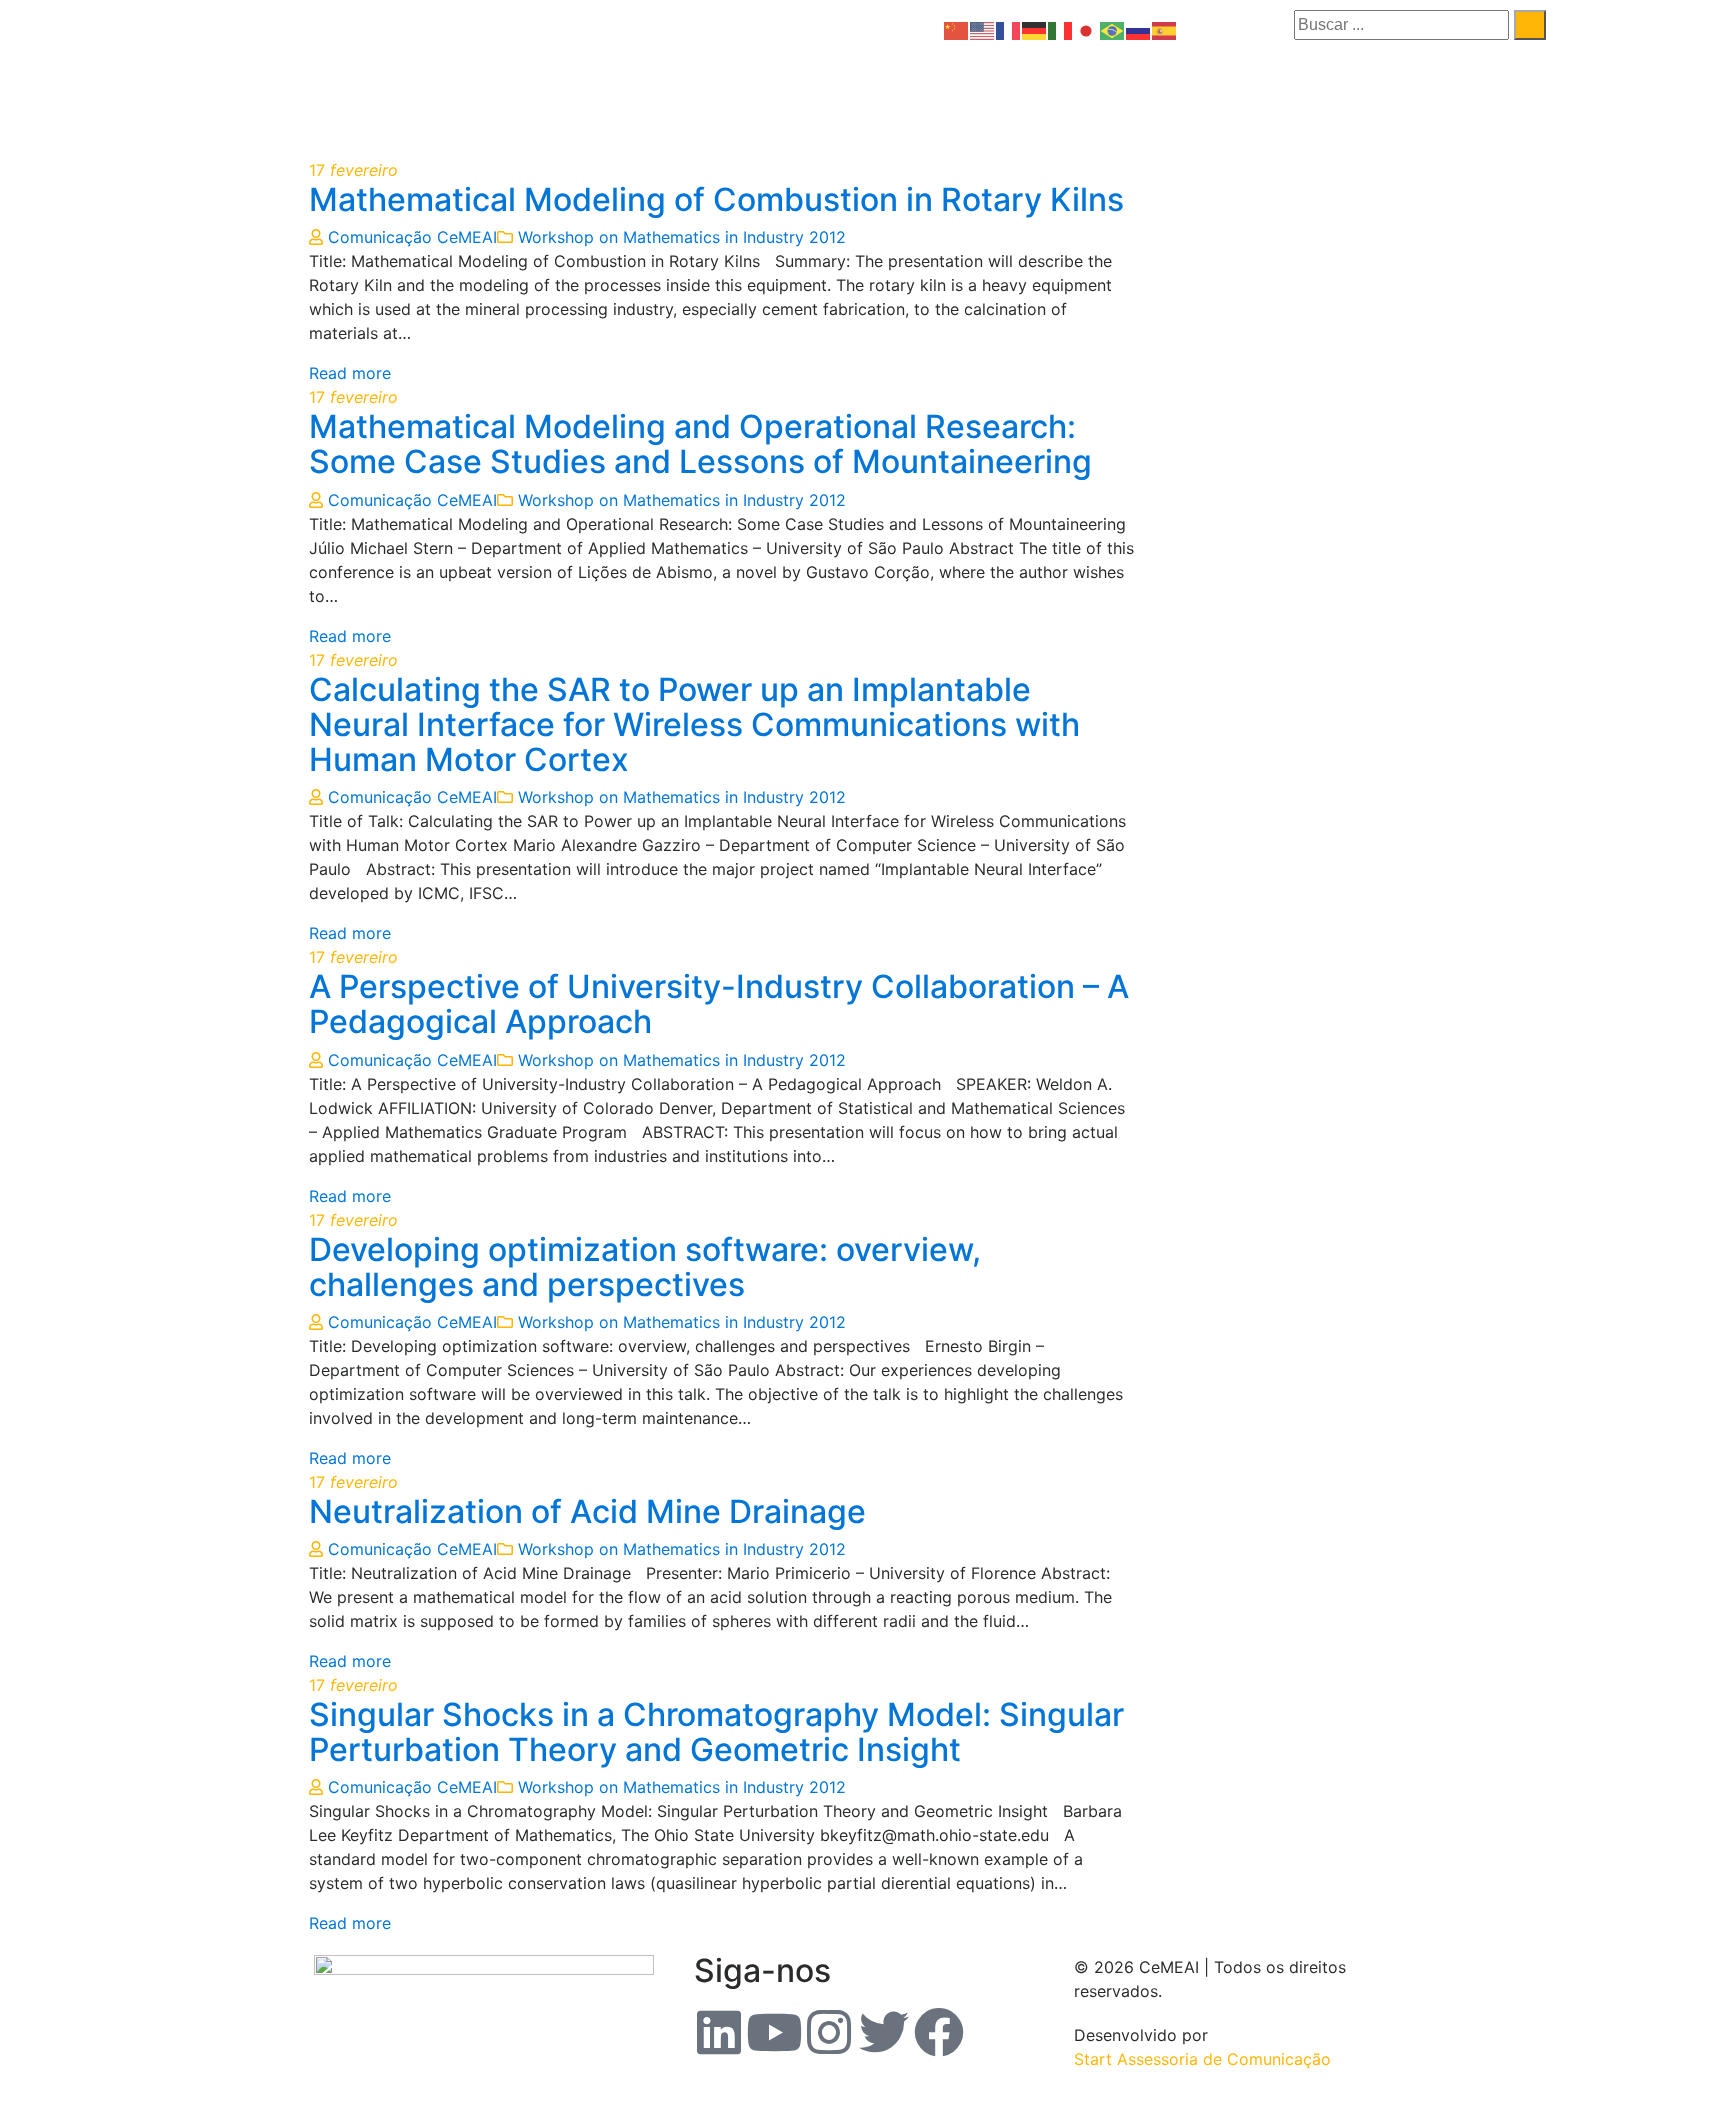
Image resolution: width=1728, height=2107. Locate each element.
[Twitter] (884, 2032)
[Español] (1165, 29)
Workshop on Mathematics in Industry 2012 (682, 237)
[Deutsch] (1035, 29)
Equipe (1186, 92)
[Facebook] (939, 2032)
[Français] (1009, 29)
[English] (983, 29)
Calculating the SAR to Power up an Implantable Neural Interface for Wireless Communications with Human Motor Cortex (694, 724)
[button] (872, 93)
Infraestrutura (1477, 92)
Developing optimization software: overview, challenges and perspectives (645, 1267)
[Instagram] (829, 2032)
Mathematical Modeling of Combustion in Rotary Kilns (716, 199)
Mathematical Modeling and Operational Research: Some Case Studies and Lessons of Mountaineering (700, 444)
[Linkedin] (719, 2032)
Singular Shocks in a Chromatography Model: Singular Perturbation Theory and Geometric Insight (716, 1732)
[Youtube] (774, 2032)
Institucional (867, 92)
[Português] (1113, 29)
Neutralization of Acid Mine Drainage (587, 1511)
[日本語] (1087, 29)
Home (768, 92)
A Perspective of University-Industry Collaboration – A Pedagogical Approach (719, 1004)
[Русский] (1139, 29)
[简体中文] (957, 29)
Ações (1361, 92)
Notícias (1088, 92)
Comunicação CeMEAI (412, 237)
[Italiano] (1061, 29)
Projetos (1275, 92)
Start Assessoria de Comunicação (1202, 2059)
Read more (350, 373)
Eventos (985, 92)
